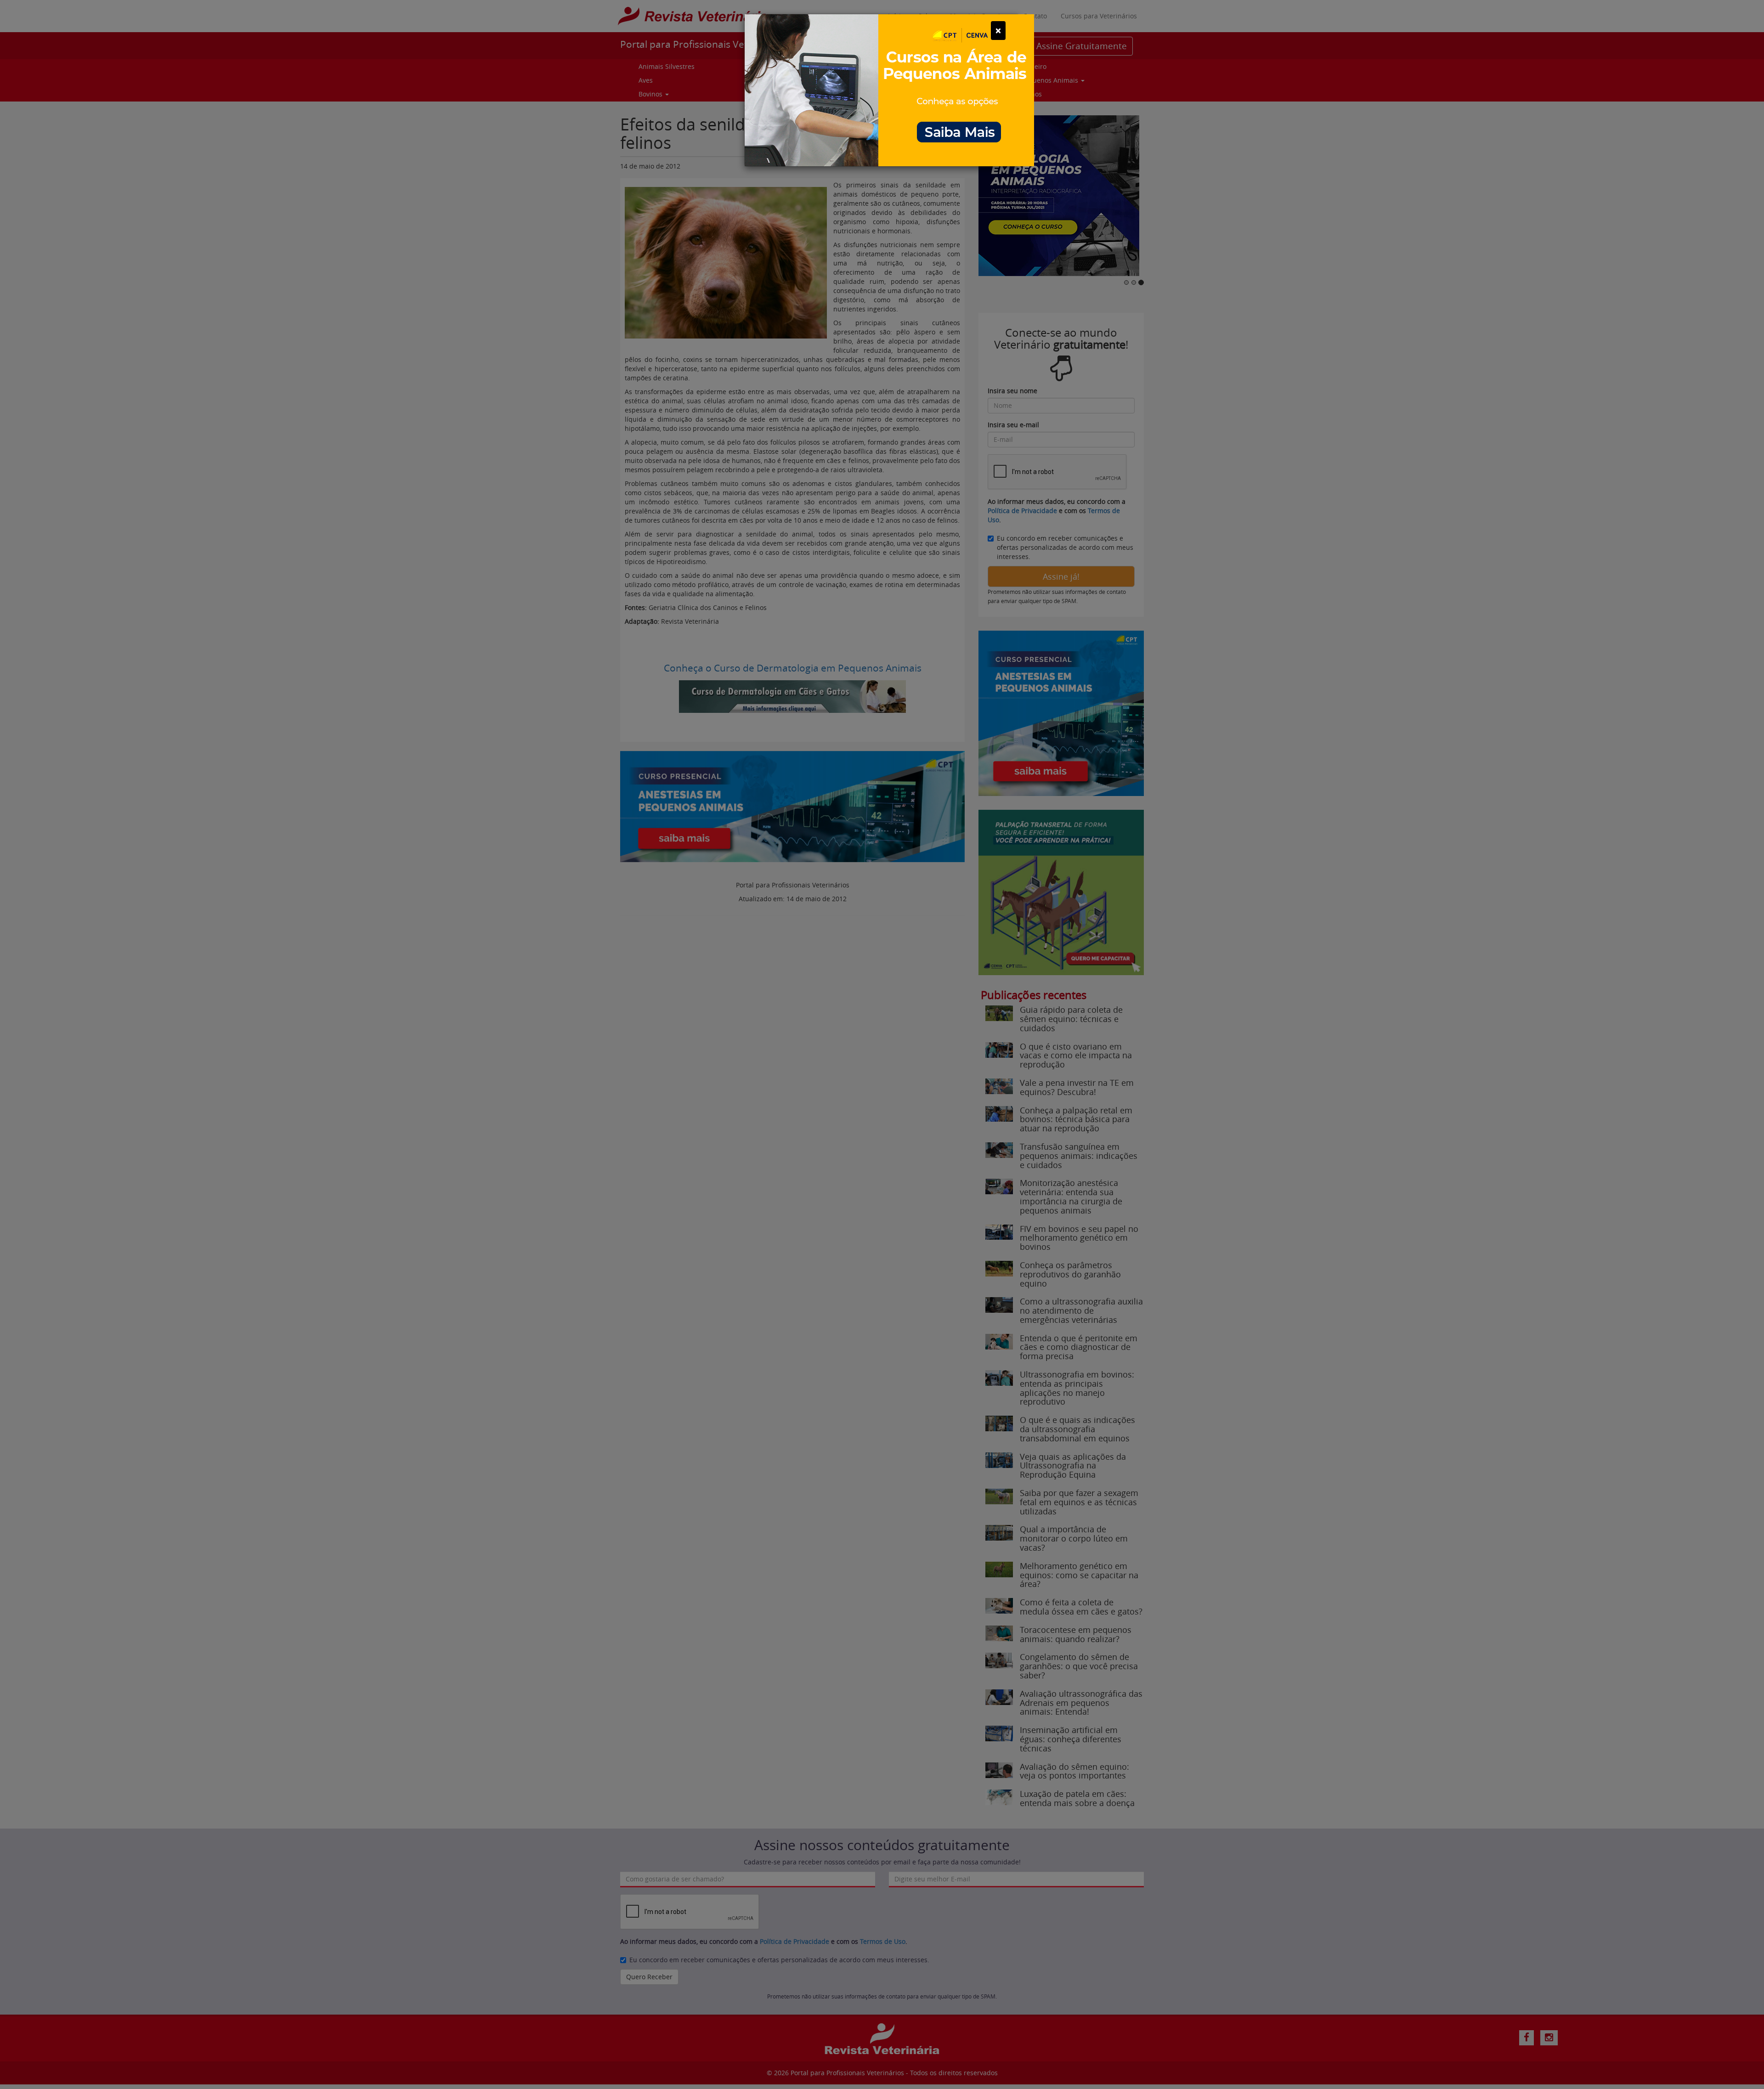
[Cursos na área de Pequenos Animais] (889, 89)
